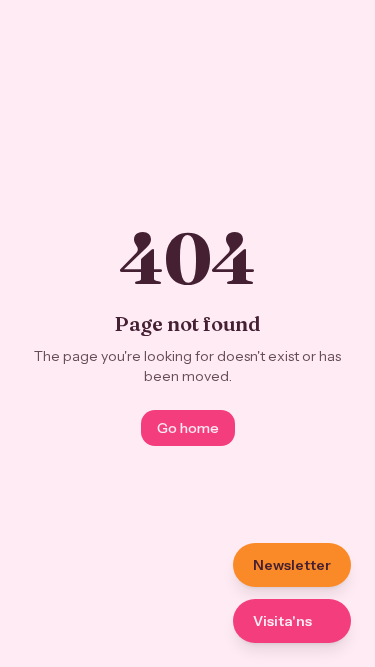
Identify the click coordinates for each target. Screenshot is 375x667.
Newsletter (292, 565)
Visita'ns (282, 621)
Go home (188, 428)
